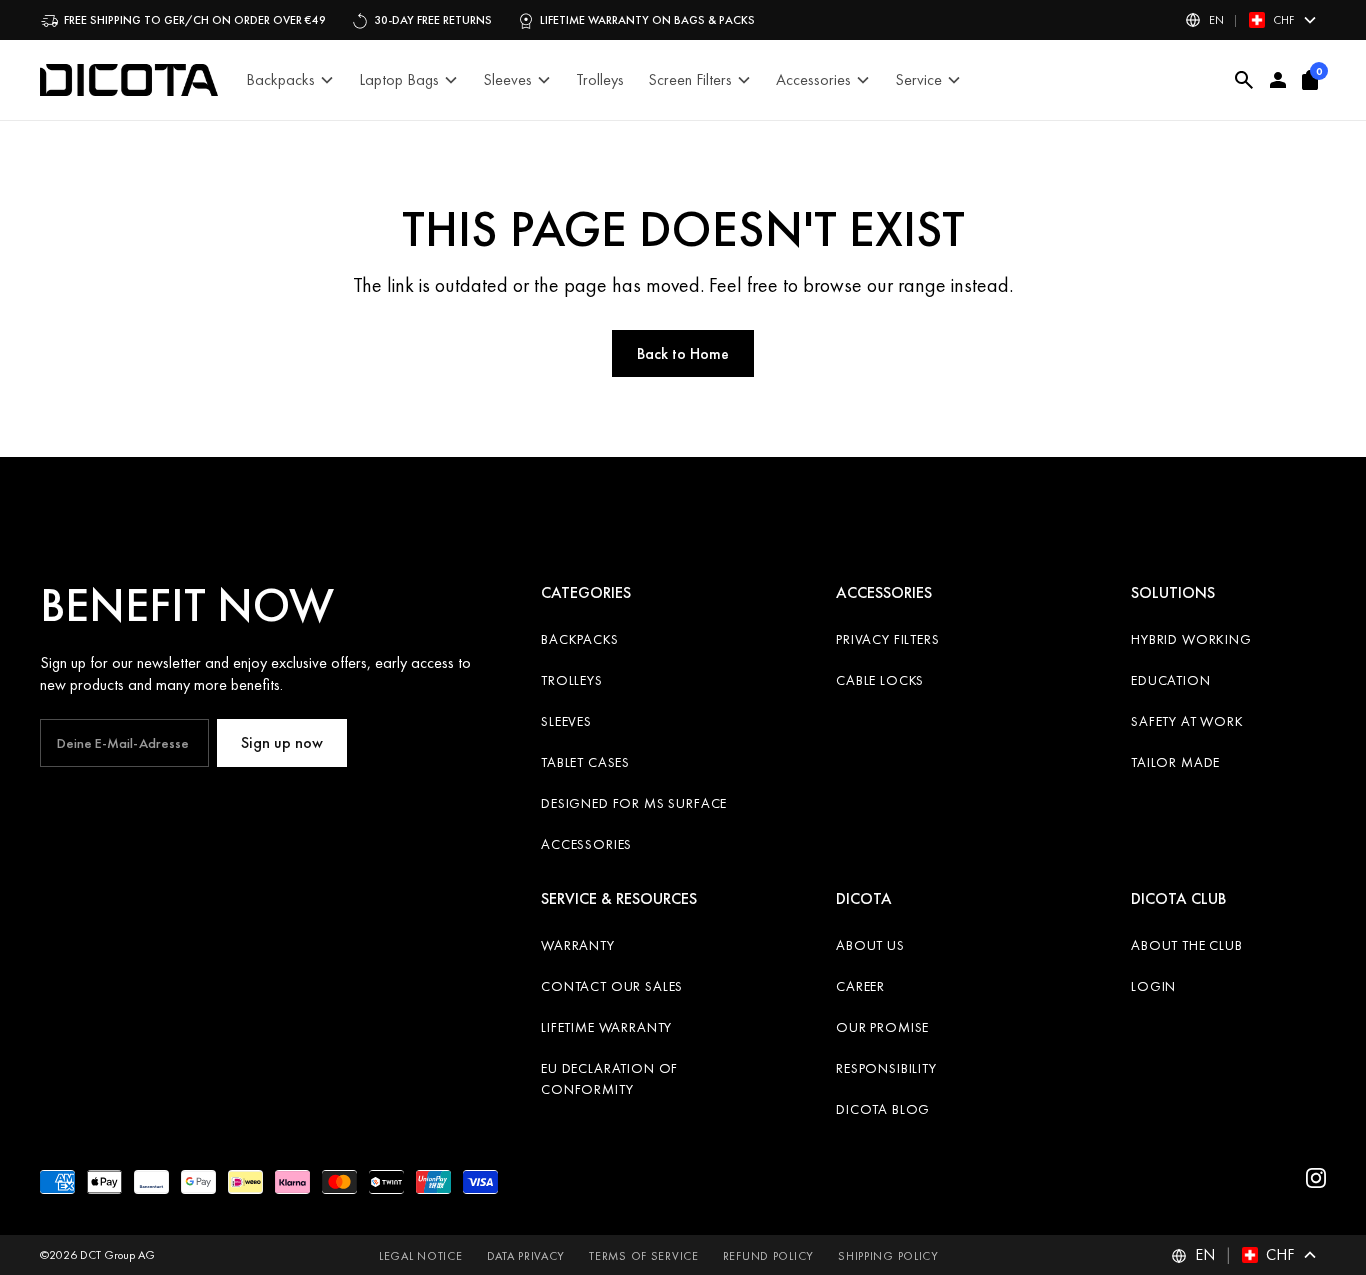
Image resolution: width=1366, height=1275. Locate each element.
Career (860, 986)
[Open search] (1244, 80)
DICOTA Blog (883, 1109)
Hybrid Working (1191, 639)
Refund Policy (768, 1256)
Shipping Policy (888, 1256)
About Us (870, 945)
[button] (1251, 20)
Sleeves (566, 721)
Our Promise (882, 1027)
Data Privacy (526, 1256)
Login (1153, 986)
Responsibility (886, 1068)
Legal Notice (421, 1256)
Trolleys (572, 680)
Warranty (578, 945)
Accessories (586, 844)
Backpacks (580, 639)
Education (1171, 680)
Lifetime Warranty (606, 1027)
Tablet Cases (585, 762)
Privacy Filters (888, 639)
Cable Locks (880, 680)
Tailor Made (1175, 762)
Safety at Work (1187, 721)
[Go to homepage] (129, 80)
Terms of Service (644, 1256)
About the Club (1187, 945)
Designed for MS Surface (634, 803)
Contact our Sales (612, 986)
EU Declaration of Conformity (609, 1078)
